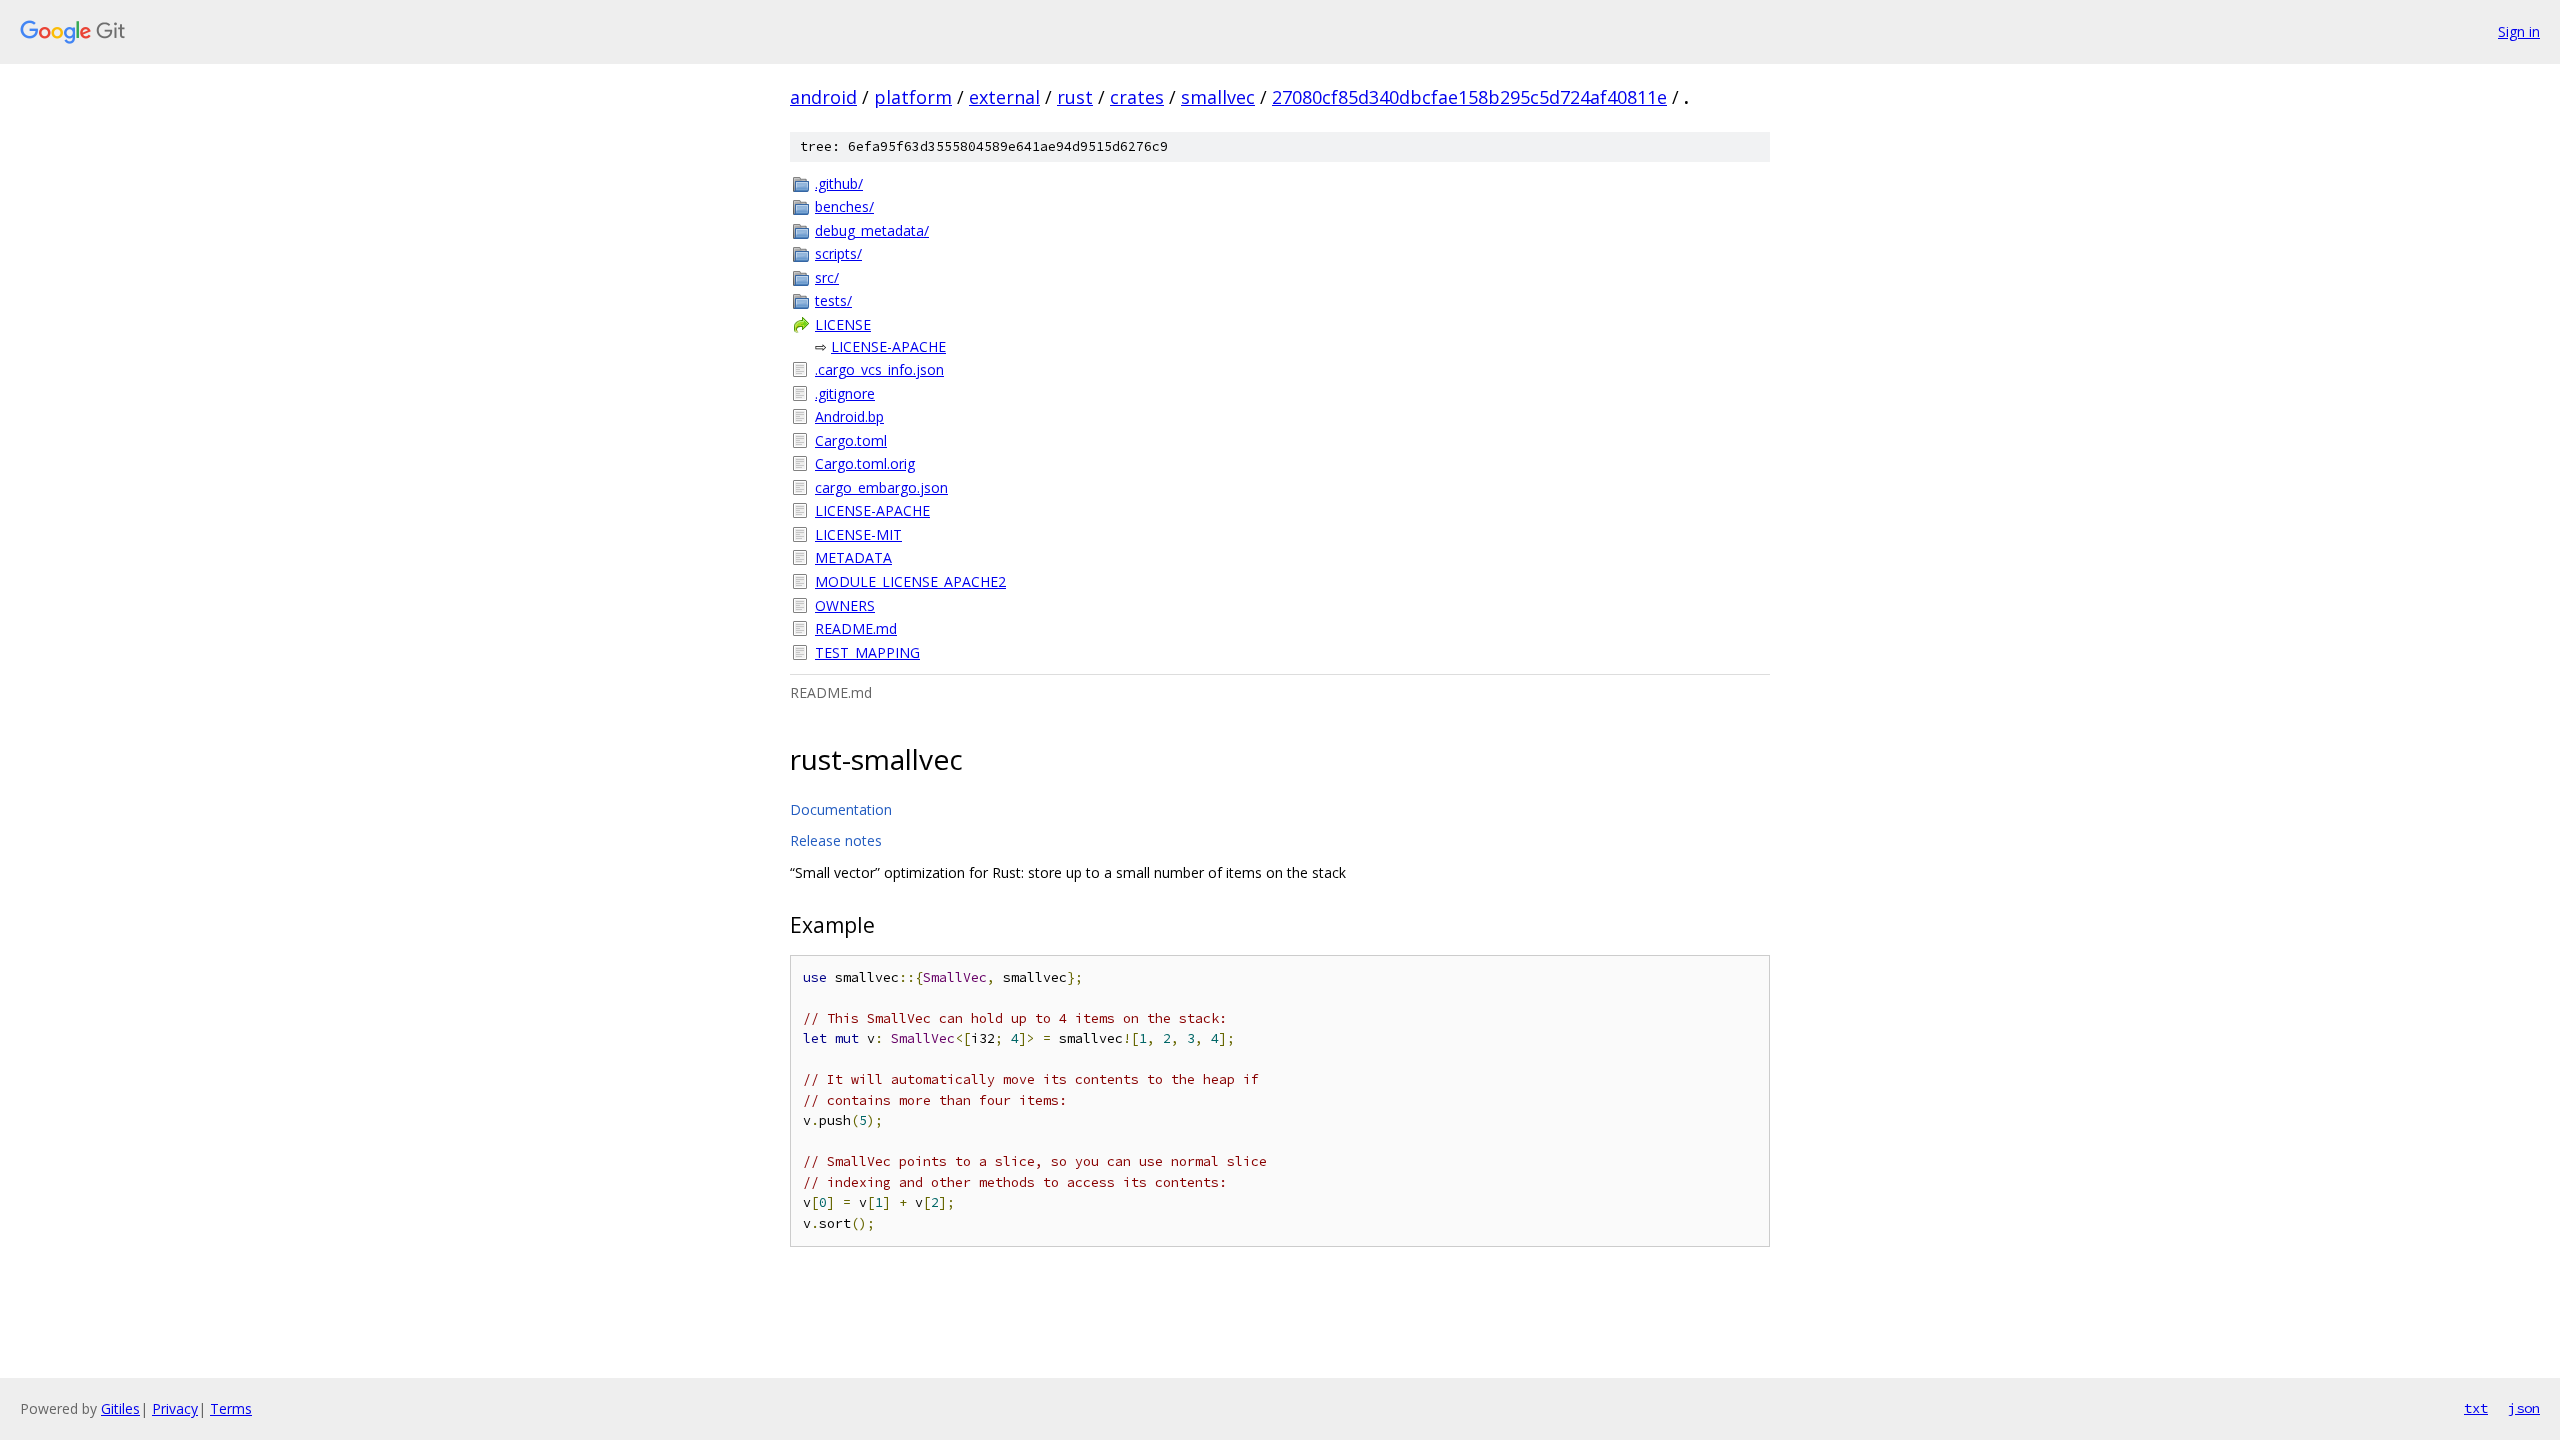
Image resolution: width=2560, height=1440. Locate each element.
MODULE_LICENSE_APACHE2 (910, 581)
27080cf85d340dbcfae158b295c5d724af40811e (1469, 97)
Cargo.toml (851, 440)
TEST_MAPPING (867, 652)
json (2524, 1408)
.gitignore (845, 393)
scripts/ (838, 253)
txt (2476, 1408)
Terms (231, 1408)
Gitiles (120, 1408)
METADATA (853, 557)
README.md (856, 628)
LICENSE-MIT (858, 534)
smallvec (1218, 97)
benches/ (844, 206)
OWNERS (845, 605)
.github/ (839, 183)
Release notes (836, 840)
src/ (827, 277)
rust (1075, 97)
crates (1137, 97)
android (823, 97)
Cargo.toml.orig (865, 463)
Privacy (175, 1408)
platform (913, 97)
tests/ (833, 300)
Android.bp (849, 416)
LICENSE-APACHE (888, 346)
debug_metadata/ (872, 230)
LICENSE (843, 324)
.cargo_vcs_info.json (879, 369)
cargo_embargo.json (881, 487)
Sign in (2519, 31)
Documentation (841, 809)
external (1004, 97)
